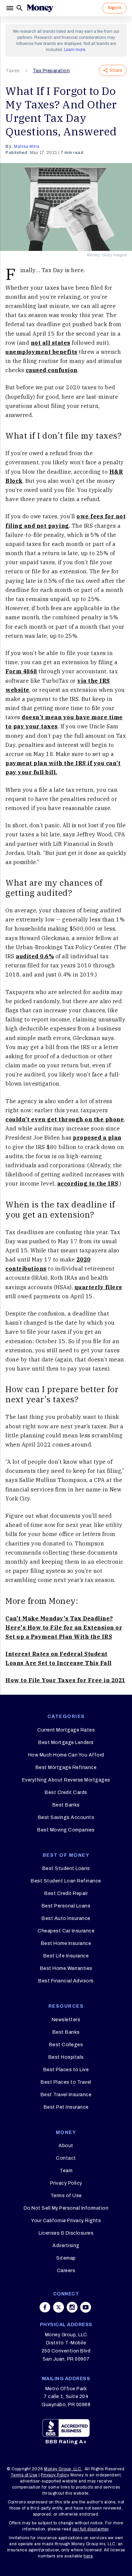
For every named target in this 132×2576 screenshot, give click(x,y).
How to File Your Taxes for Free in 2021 (65, 1680)
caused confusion (52, 370)
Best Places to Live (66, 2070)
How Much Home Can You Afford (66, 1755)
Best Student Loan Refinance (66, 1881)
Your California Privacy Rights (66, 2221)
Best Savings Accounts (66, 1817)
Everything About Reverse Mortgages (66, 1780)
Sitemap (66, 2258)
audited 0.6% (35, 956)
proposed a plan (97, 1138)
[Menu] (10, 8)
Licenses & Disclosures (66, 2233)
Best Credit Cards (66, 1792)
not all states (51, 343)
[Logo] (40, 8)
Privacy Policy (66, 2183)
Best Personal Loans (66, 1906)
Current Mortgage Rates (66, 1730)
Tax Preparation (51, 71)
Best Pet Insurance (66, 2107)
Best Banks (66, 1805)
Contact (66, 2158)
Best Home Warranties (66, 1968)
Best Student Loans (66, 1868)
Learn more (75, 50)
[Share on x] (59, 2307)
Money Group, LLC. (63, 2469)
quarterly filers (98, 1287)
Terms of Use (66, 2196)
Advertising (66, 2246)
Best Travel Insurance (66, 2095)
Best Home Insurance (66, 1943)
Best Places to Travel (66, 2082)
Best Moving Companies (66, 1830)
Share (116, 70)
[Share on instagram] (72, 2307)
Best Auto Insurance (66, 1918)
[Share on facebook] (45, 2307)
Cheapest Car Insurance (66, 1931)
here (88, 2556)
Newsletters (66, 2020)
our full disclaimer (91, 2529)
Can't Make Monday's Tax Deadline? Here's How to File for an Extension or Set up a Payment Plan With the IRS (64, 1628)
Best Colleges (66, 2045)
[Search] (20, 8)
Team (66, 2171)
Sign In (114, 8)
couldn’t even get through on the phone (65, 1119)
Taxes (13, 71)
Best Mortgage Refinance (66, 1767)
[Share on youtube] (86, 2307)
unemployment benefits (41, 352)
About (66, 2146)
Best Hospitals (66, 2057)
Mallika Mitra (27, 147)
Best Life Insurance (66, 1956)
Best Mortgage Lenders (66, 1742)
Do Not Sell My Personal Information (66, 2208)
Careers (66, 2271)
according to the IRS (88, 1183)
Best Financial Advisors (66, 1981)
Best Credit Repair (66, 1893)
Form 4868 (21, 671)
